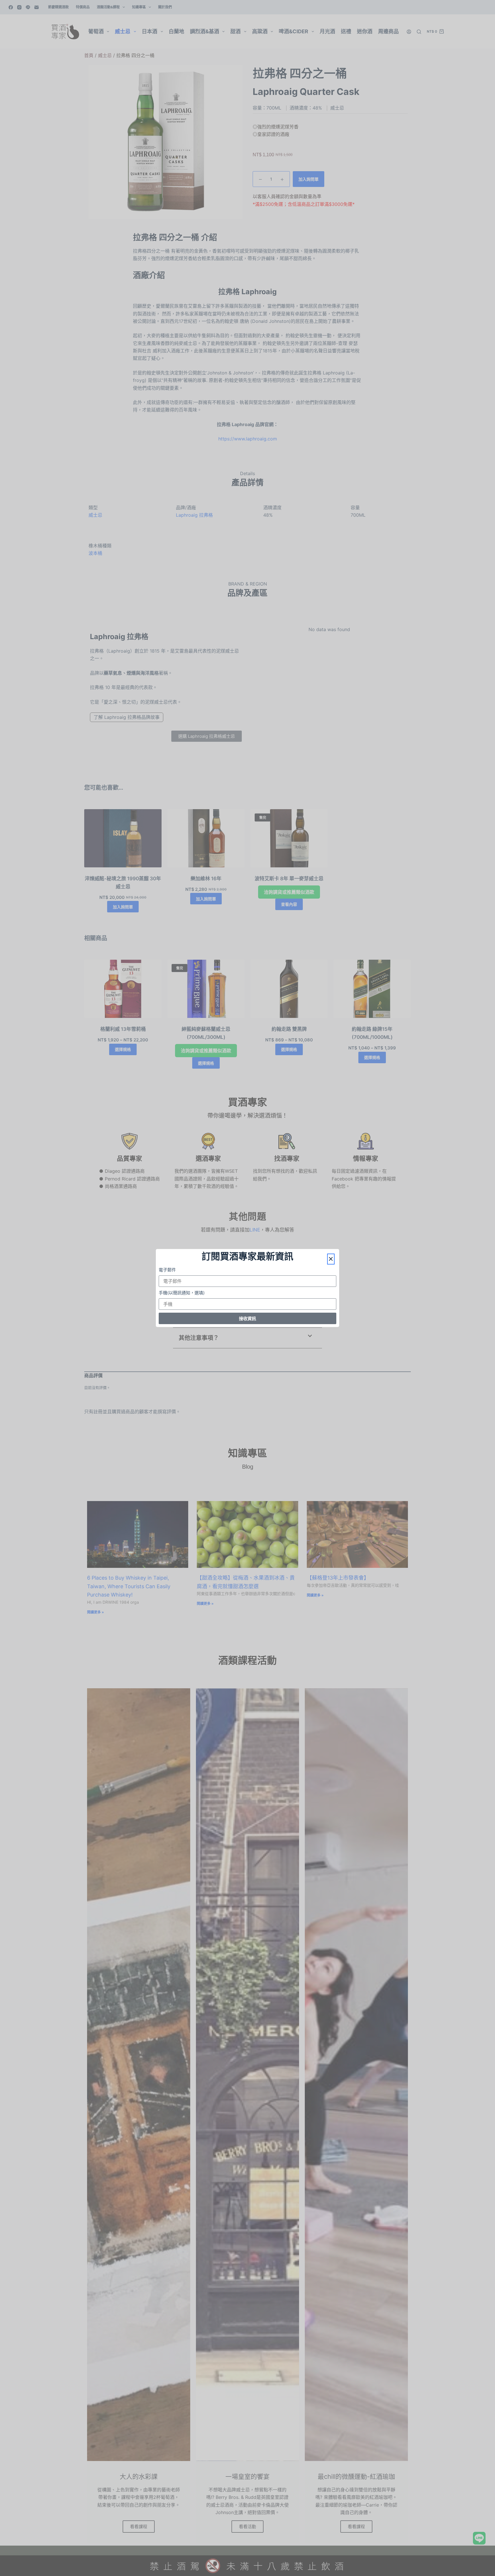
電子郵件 (167, 1270)
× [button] (331, 1259)
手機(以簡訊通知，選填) (182, 1293)
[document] (247, 1288)
